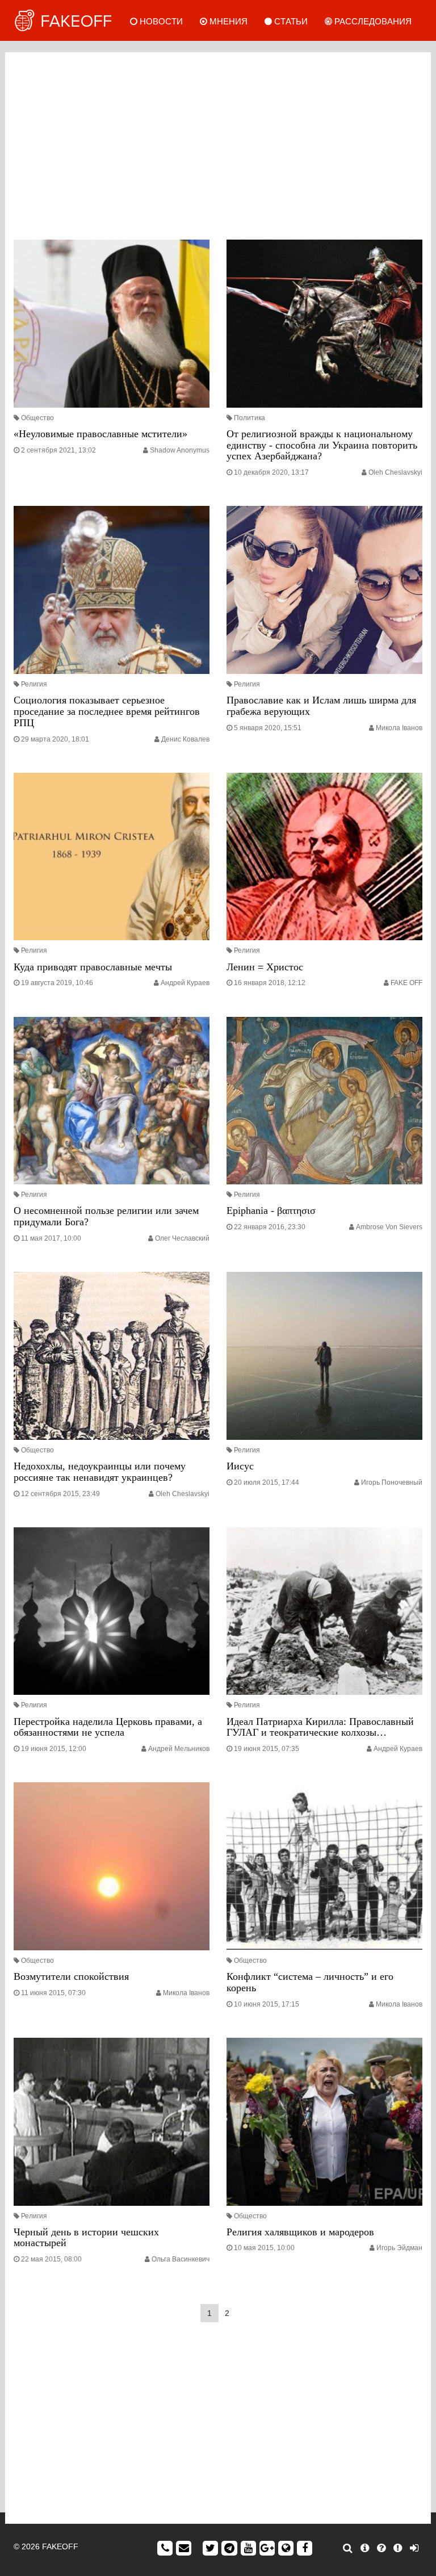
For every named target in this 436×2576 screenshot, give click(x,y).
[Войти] (414, 2548)
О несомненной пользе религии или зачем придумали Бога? (106, 1216)
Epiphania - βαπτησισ (271, 1210)
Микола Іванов (399, 728)
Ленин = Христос (265, 967)
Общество (37, 418)
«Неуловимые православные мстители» (100, 434)
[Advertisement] (218, 143)
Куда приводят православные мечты (93, 967)
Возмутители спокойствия (71, 1976)
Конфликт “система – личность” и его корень (310, 1982)
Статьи (290, 21)
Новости (160, 21)
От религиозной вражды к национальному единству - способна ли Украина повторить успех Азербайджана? (322, 445)
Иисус (240, 1466)
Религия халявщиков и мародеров (300, 2232)
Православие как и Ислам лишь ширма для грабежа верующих (321, 706)
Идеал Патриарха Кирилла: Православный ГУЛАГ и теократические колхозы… (320, 1727)
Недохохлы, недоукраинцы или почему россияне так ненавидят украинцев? (100, 1472)
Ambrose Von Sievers (389, 1227)
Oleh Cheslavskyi (395, 472)
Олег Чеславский (182, 1238)
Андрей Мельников (179, 1749)
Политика (250, 418)
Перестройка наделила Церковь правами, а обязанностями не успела (108, 1727)
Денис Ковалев (185, 739)
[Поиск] (348, 2548)
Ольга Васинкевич (181, 2259)
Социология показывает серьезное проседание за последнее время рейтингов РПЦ (107, 711)
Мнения (227, 21)
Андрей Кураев (185, 983)
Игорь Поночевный (392, 1482)
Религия (34, 684)
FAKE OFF (406, 983)
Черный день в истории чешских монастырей (86, 2238)
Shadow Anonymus (180, 450)
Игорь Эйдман (399, 2248)
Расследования (372, 21)
